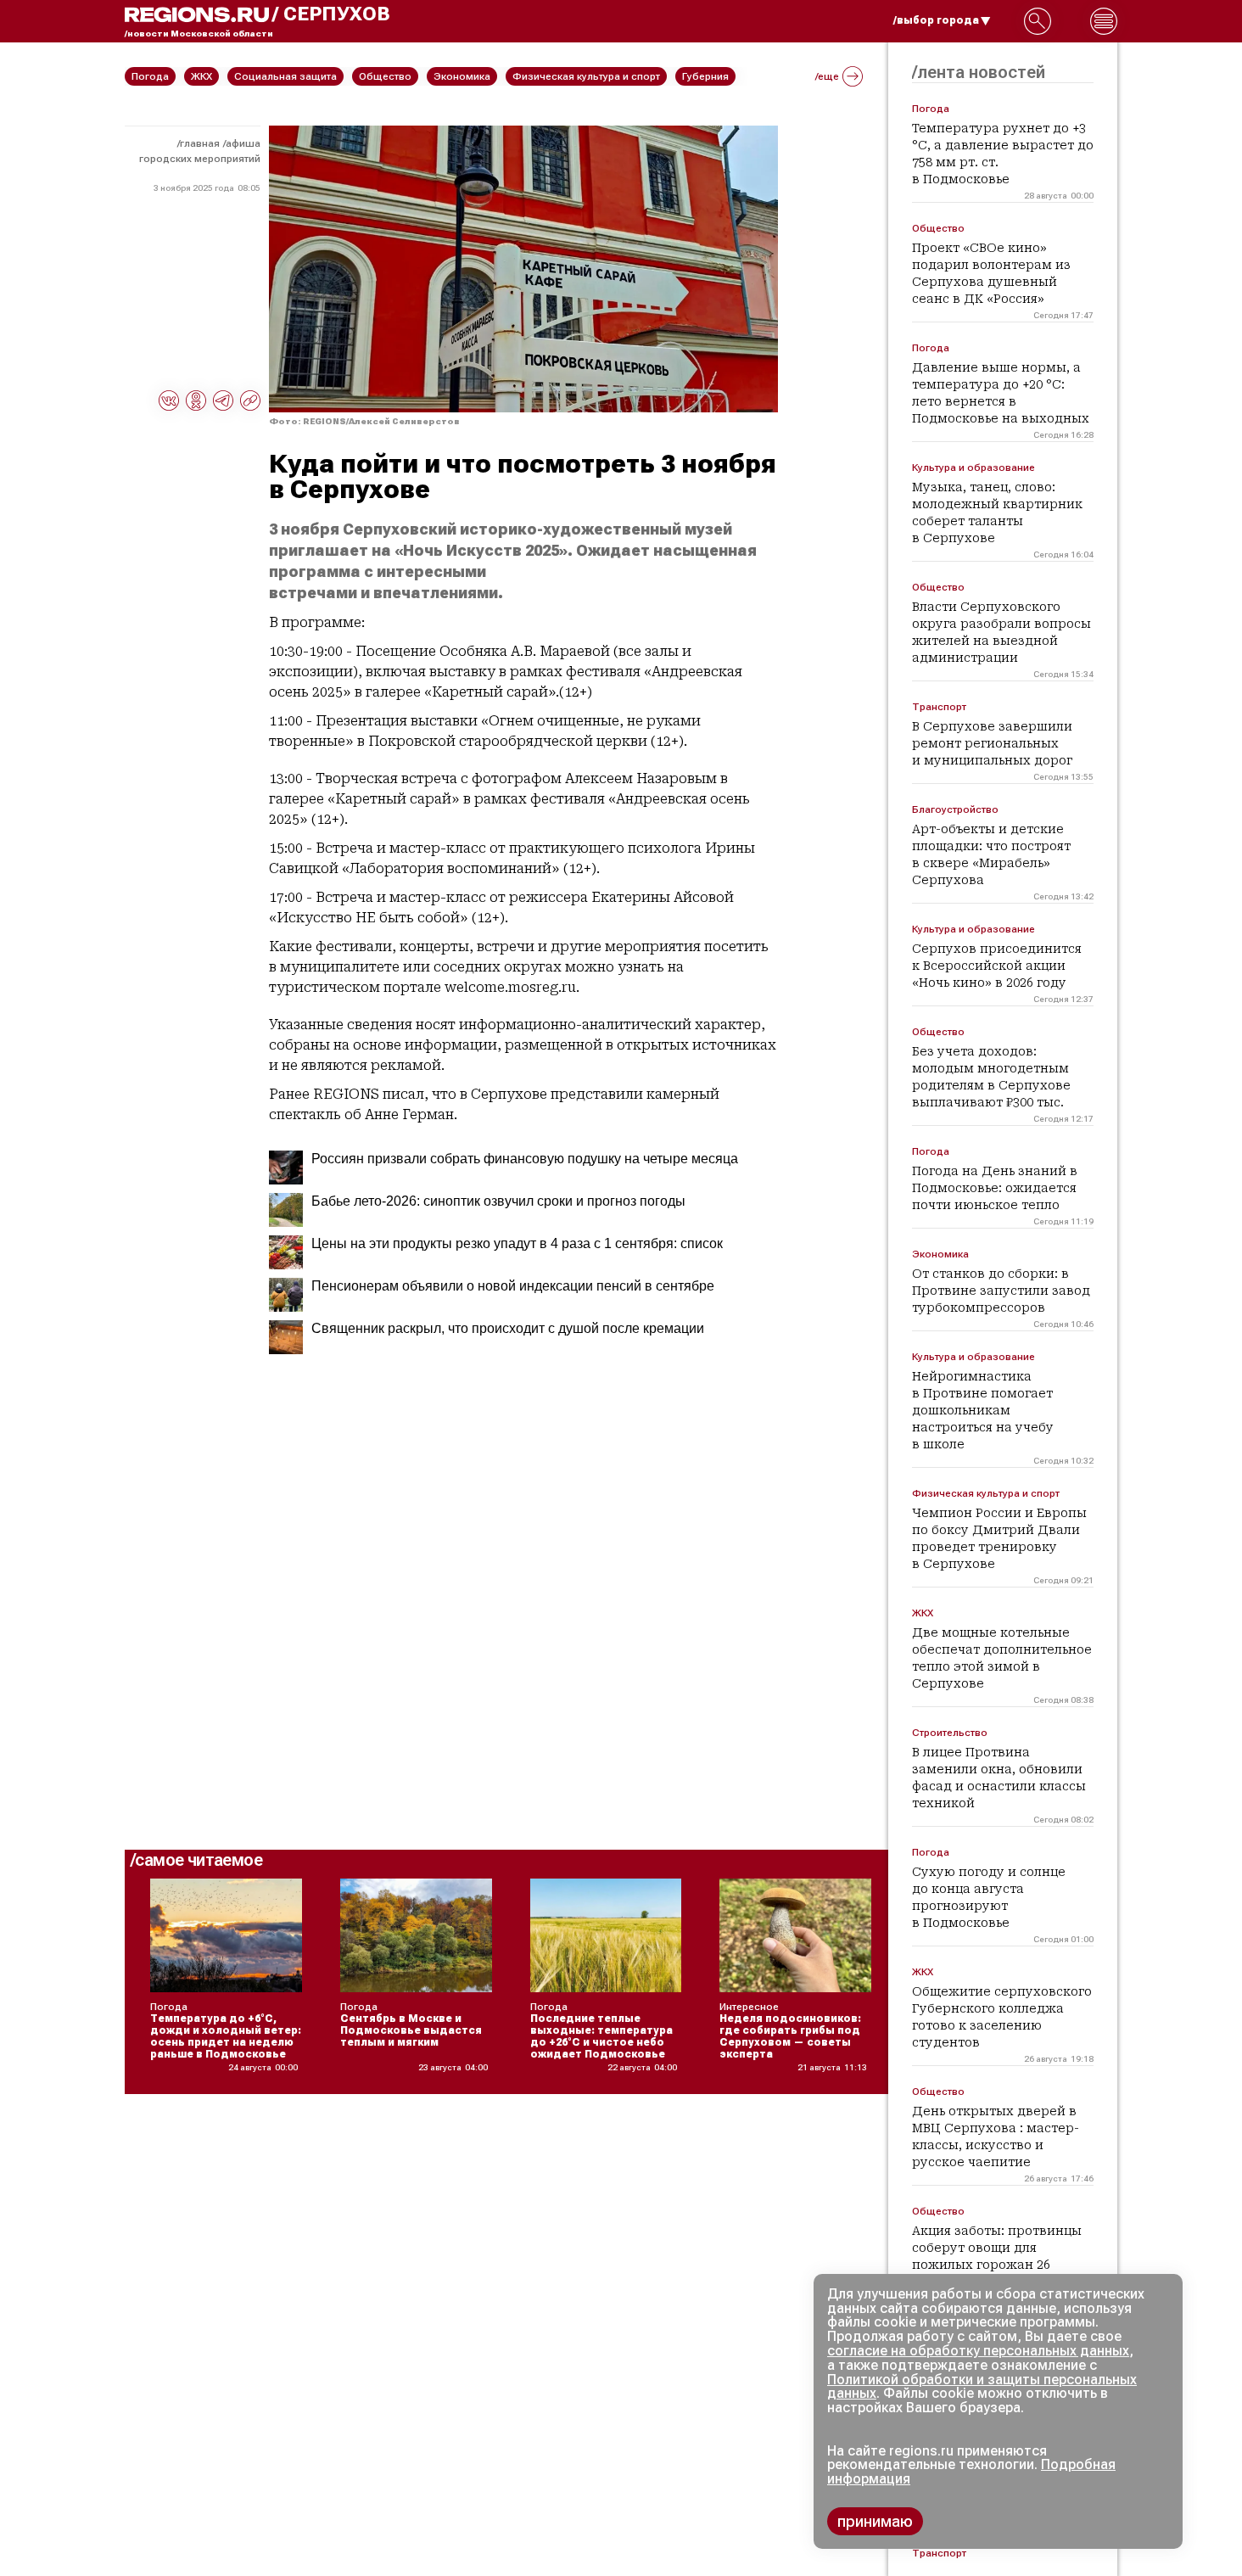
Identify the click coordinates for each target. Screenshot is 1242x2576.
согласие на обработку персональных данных (978, 2351)
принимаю (875, 2521)
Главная (200, 143)
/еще (827, 76)
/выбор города (936, 20)
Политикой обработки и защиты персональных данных (982, 2387)
